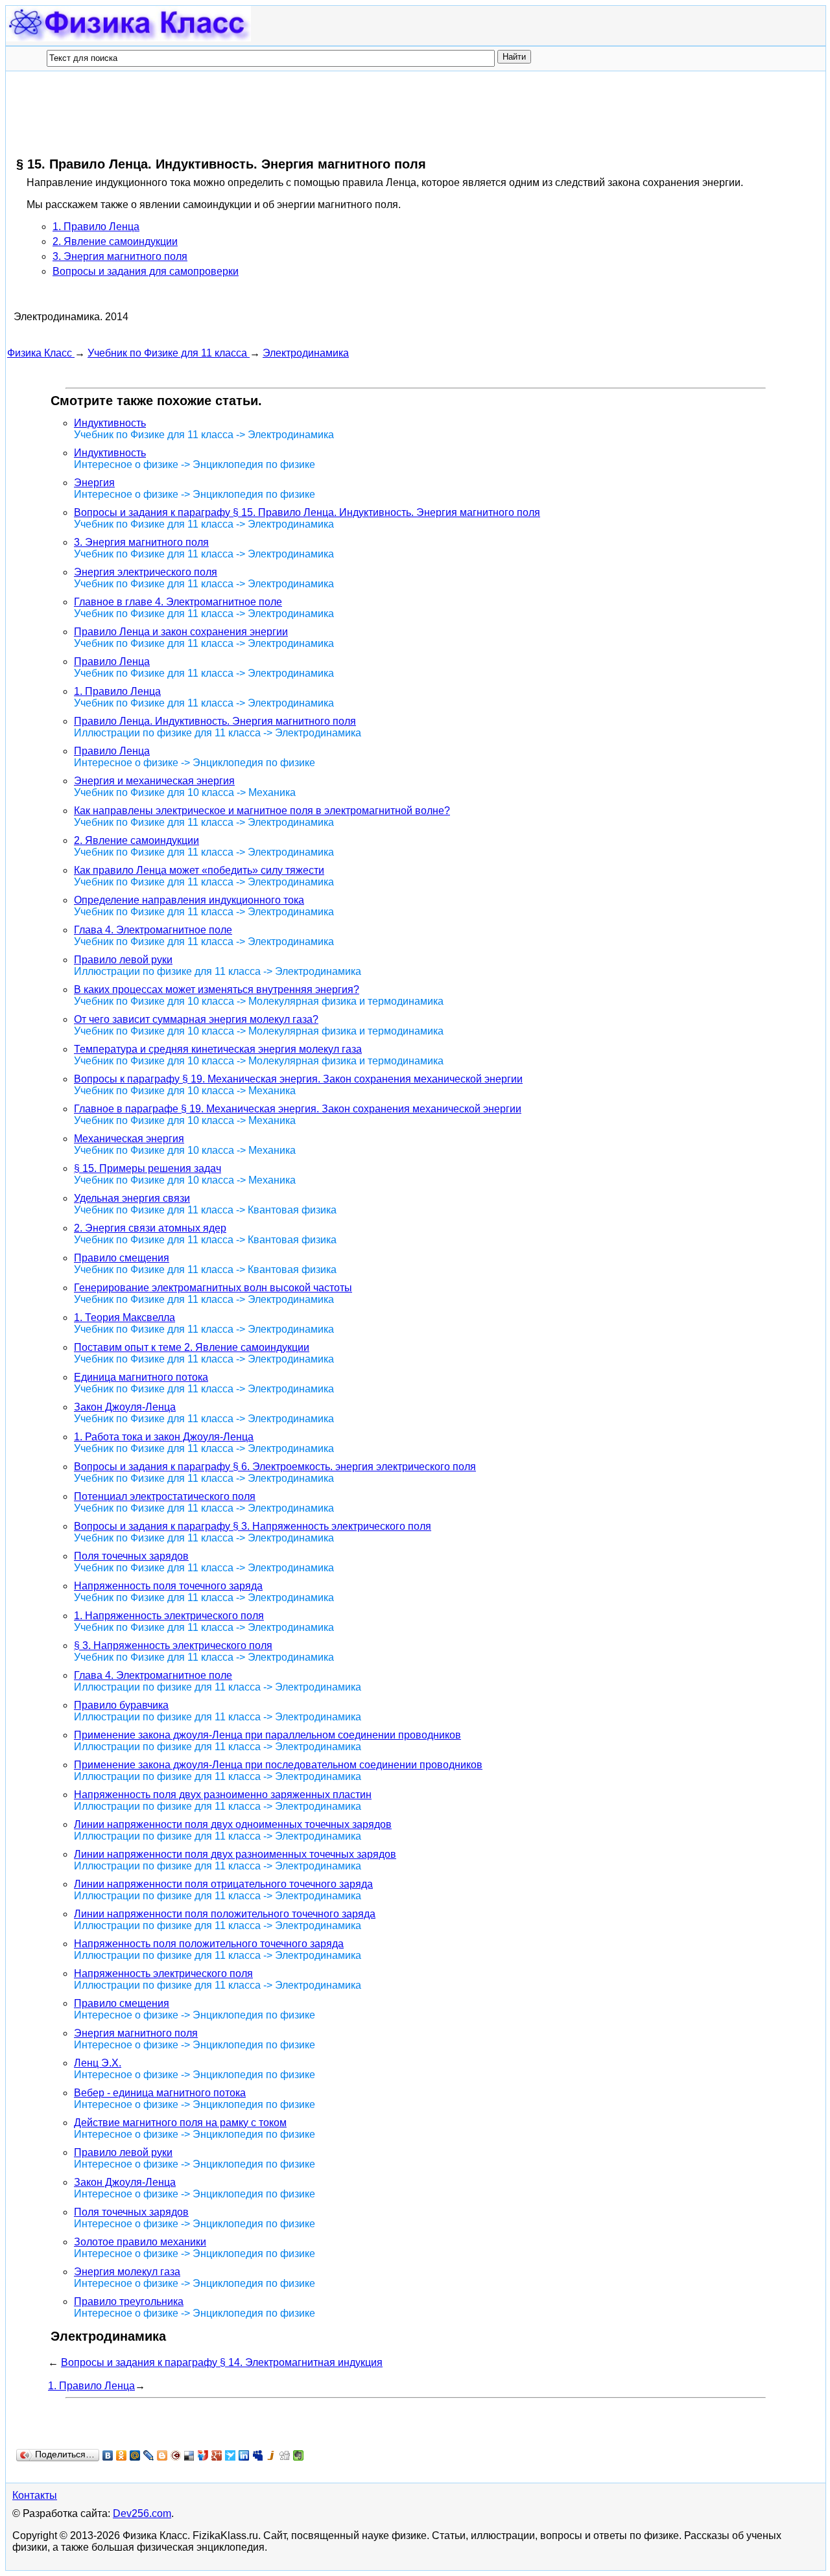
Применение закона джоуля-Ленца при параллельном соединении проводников (267, 1735)
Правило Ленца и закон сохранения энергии (181, 632)
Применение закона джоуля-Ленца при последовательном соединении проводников (278, 1765)
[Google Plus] (217, 2455)
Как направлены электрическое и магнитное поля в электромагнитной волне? (262, 811)
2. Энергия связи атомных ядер (150, 1228)
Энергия (94, 483)
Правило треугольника (129, 2301)
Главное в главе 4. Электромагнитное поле (178, 602)
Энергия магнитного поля (136, 2033)
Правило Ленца (112, 662)
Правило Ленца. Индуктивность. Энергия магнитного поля (215, 721)
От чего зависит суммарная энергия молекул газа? (196, 1019)
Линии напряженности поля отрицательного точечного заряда (223, 1884)
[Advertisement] (243, 113)
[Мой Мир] (135, 2455)
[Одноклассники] (122, 2455)
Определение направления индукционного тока (189, 900)
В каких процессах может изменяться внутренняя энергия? (217, 989)
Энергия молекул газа (127, 2272)
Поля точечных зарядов (131, 1556)
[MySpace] (258, 2455)
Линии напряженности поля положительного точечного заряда (225, 1914)
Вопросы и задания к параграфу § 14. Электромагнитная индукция (222, 2362)
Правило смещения (122, 1258)
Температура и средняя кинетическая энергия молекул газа (218, 1049)
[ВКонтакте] (108, 2455)
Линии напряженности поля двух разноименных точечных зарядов (235, 1854)
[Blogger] (162, 2455)
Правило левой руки (123, 960)
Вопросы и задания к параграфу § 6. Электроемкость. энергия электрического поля (275, 1467)
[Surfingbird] (231, 2455)
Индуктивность (110, 423)
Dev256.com (142, 2513)
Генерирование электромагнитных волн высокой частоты (213, 1288)
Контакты (35, 2495)
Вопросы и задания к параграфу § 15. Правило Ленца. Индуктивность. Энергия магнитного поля (307, 512)
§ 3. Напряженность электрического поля (173, 1645)
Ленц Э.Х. (98, 2063)
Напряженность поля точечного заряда (168, 1586)
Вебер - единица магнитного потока (160, 2093)
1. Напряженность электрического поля (169, 1616)
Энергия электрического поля (146, 572)
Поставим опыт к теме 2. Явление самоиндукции (192, 1347)
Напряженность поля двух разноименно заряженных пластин (223, 1795)
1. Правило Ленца (96, 227)
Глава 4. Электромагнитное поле (153, 930)
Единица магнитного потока (141, 1377)
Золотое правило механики (140, 2242)
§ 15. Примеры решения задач (148, 1168)
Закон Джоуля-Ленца (125, 1407)
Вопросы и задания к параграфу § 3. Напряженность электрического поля (253, 1526)
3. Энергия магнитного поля (120, 256)
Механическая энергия (129, 1139)
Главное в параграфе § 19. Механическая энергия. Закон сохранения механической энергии (298, 1109)
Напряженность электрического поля (163, 1973)
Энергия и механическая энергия (154, 781)
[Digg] (285, 2455)
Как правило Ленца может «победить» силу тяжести (199, 870)
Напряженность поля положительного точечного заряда (209, 1944)
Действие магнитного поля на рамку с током (180, 2123)
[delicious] (190, 2455)
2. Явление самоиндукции (115, 241)
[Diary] (176, 2455)
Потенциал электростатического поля (165, 1496)
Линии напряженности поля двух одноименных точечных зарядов (233, 1824)
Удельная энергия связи (132, 1198)
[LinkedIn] (244, 2455)
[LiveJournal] (149, 2455)
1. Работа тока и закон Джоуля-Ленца (164, 1437)
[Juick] (271, 2455)
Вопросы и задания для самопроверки (146, 271)
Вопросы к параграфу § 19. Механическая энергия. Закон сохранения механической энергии (298, 1079)
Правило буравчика (121, 1705)
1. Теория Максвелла (124, 1317)
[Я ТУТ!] (203, 2455)
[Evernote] (299, 2455)
